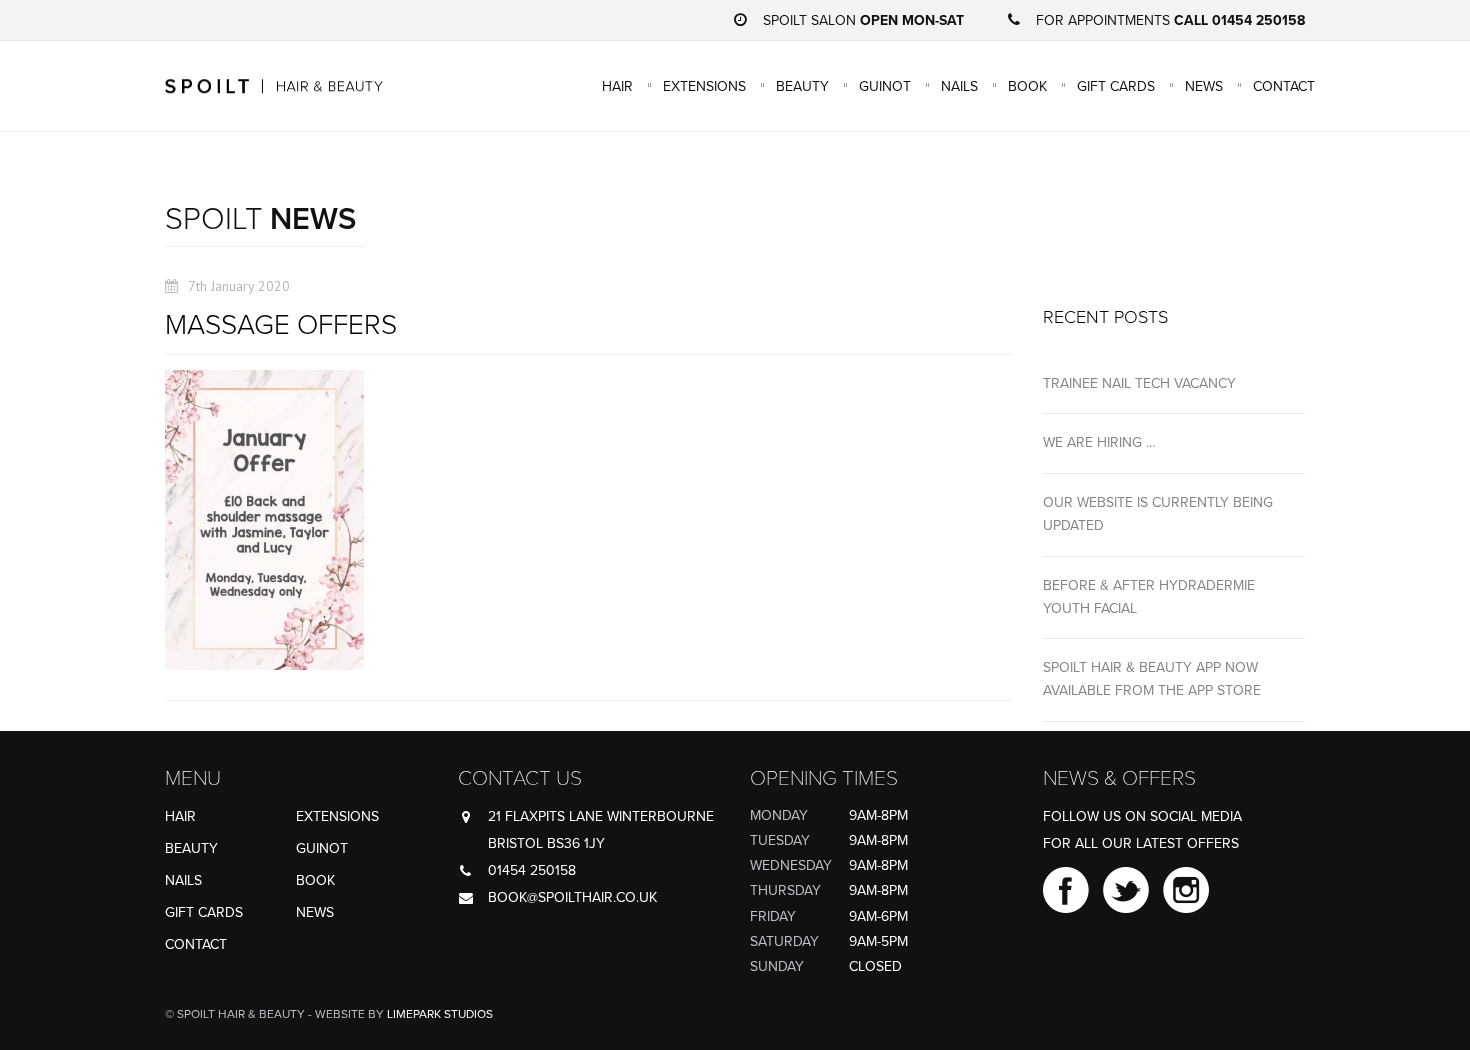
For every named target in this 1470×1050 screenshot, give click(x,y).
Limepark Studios (440, 1014)
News (1204, 85)
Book (1027, 85)
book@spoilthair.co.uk (572, 897)
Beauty (802, 85)
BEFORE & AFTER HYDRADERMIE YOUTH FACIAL (1149, 597)
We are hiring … (1099, 442)
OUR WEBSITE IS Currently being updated (1158, 514)
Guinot (885, 85)
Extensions (704, 85)
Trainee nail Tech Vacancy (1139, 383)
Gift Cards (1116, 85)
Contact (1284, 85)
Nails (959, 85)
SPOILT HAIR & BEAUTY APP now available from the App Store (1152, 679)
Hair (617, 85)
